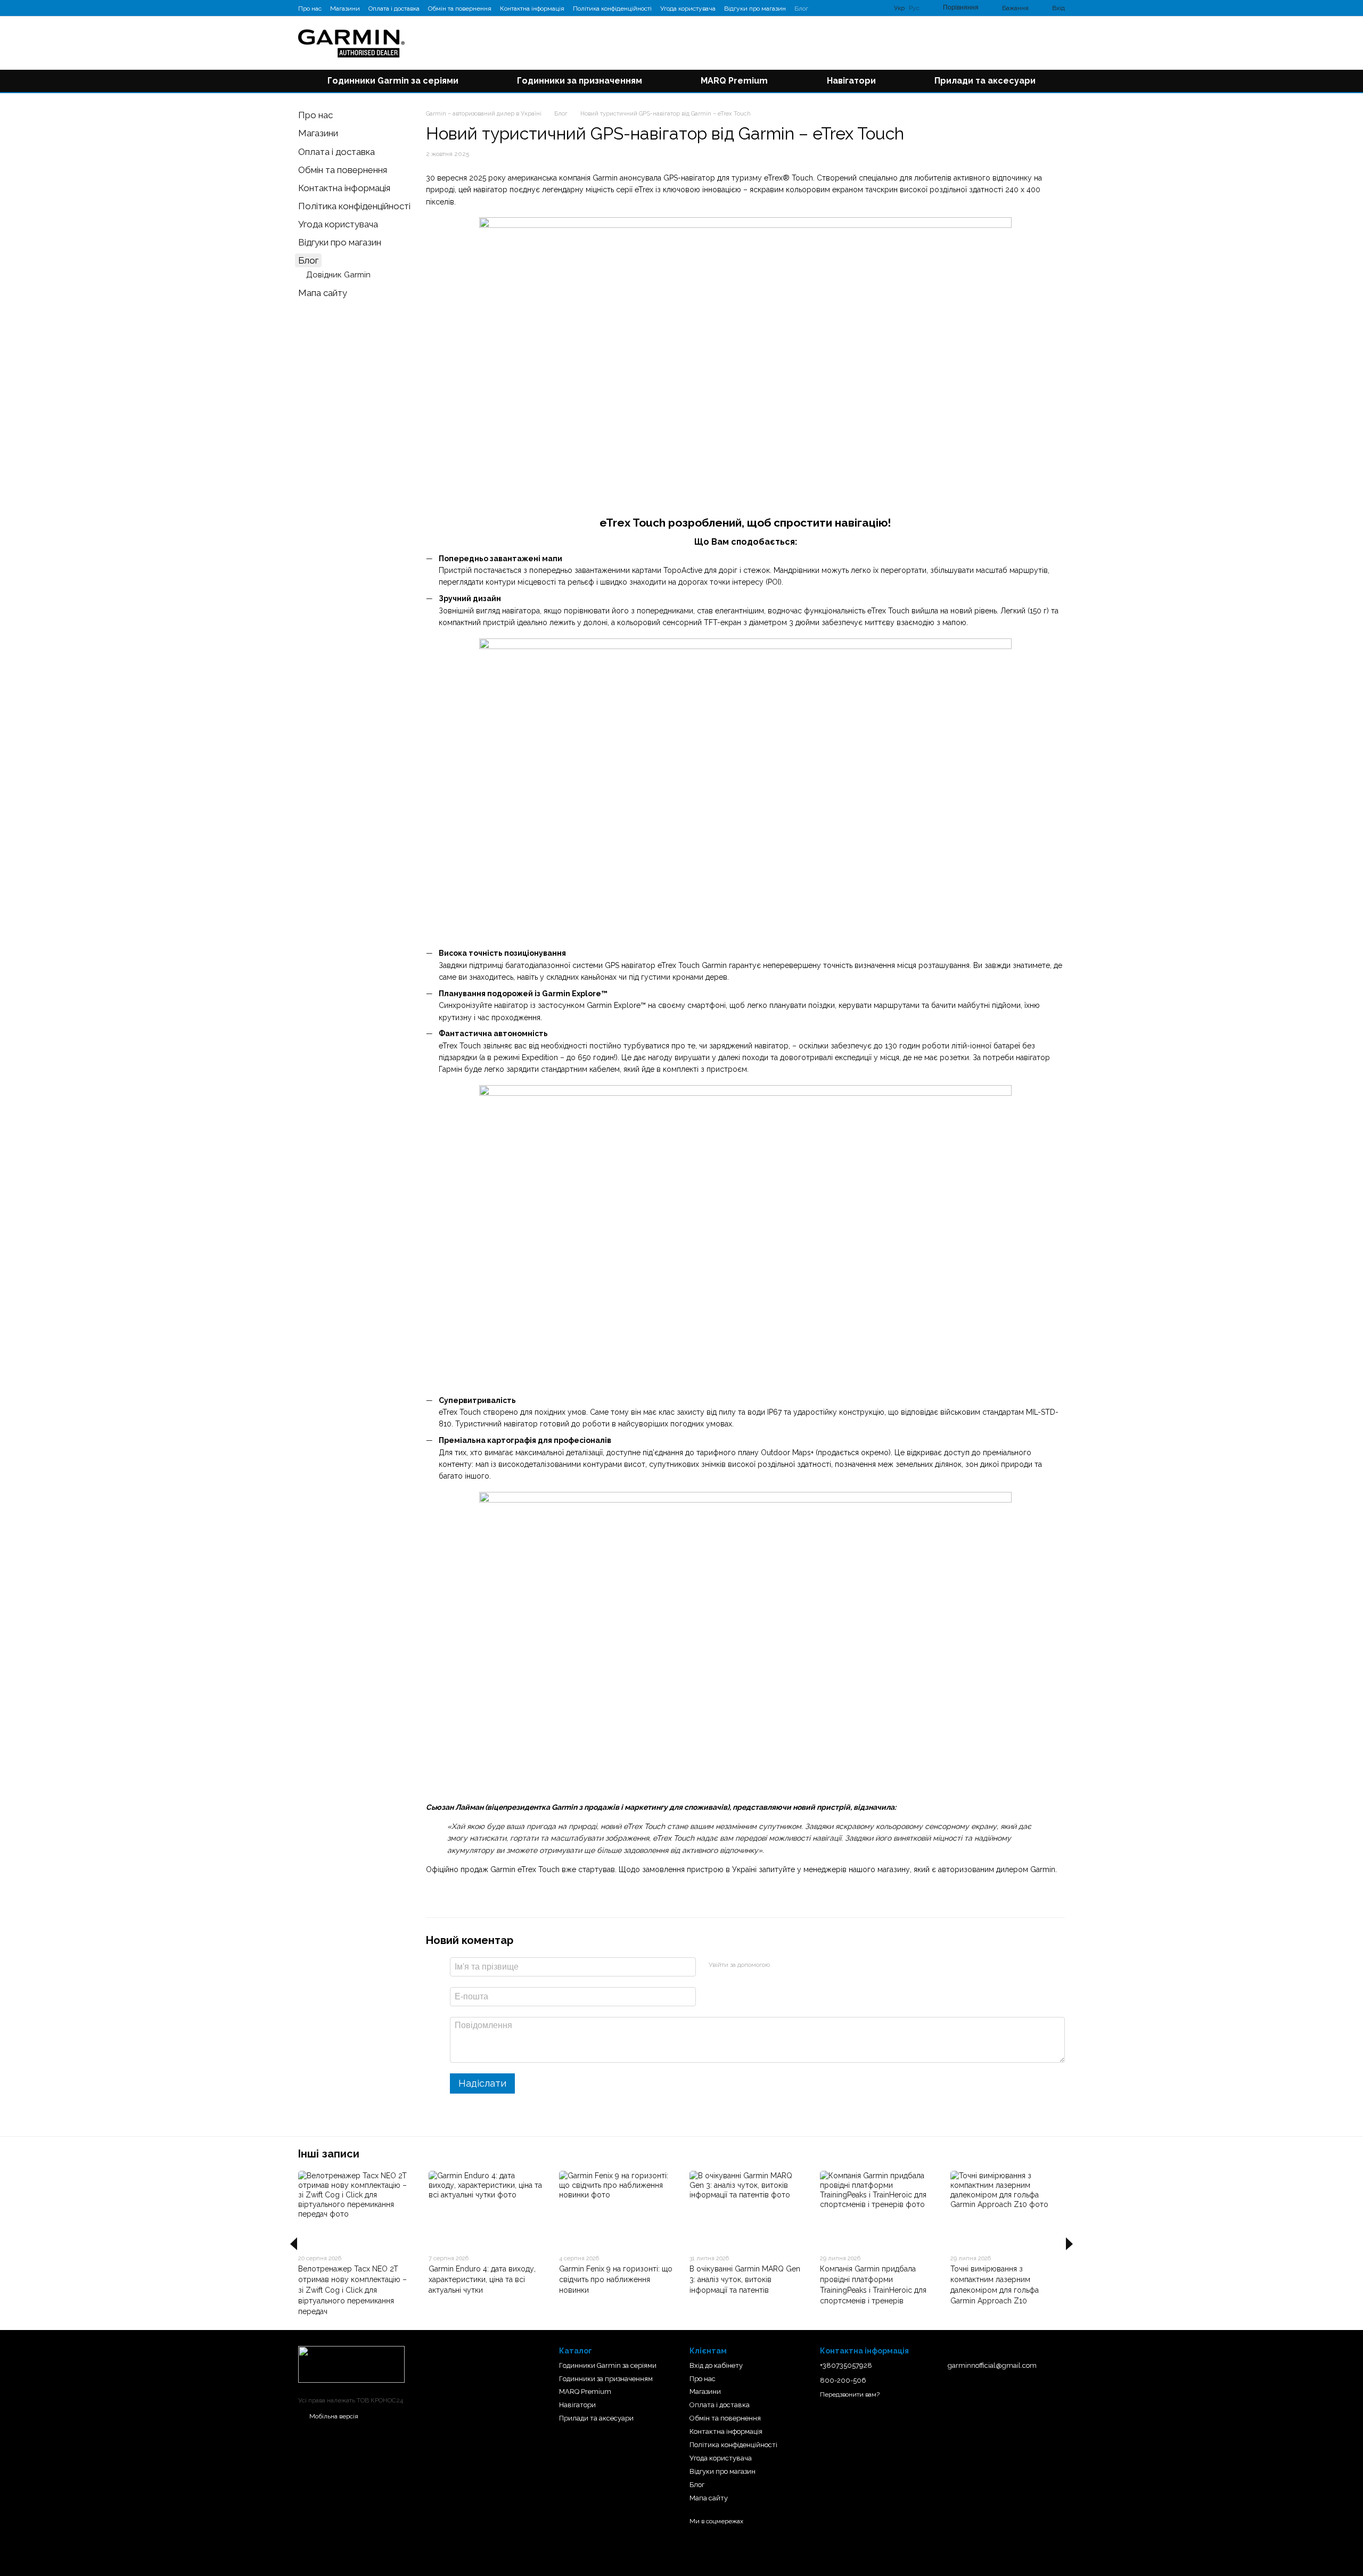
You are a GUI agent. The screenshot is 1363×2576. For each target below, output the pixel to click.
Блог (801, 9)
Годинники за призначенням (580, 81)
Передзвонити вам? (850, 2394)
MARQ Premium (734, 81)
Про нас (310, 9)
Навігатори (851, 81)
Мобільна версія (333, 2416)
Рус (914, 8)
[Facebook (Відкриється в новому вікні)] (836, 8)
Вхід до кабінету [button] (716, 2365)
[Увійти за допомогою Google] (799, 1965)
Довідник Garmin (338, 275)
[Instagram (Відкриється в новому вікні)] (823, 8)
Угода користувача (688, 9)
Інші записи (329, 2154)
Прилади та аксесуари (985, 81)
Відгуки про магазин (755, 9)
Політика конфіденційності (612, 9)
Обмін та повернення (460, 9)
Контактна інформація (532, 9)
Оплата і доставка (394, 9)
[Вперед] (1069, 2244)
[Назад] (294, 2244)
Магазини (345, 9)
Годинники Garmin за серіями (393, 81)
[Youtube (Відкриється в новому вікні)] (849, 8)
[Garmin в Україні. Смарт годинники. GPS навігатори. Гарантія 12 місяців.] (351, 2364)
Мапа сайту (323, 293)
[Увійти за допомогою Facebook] (782, 1965)
